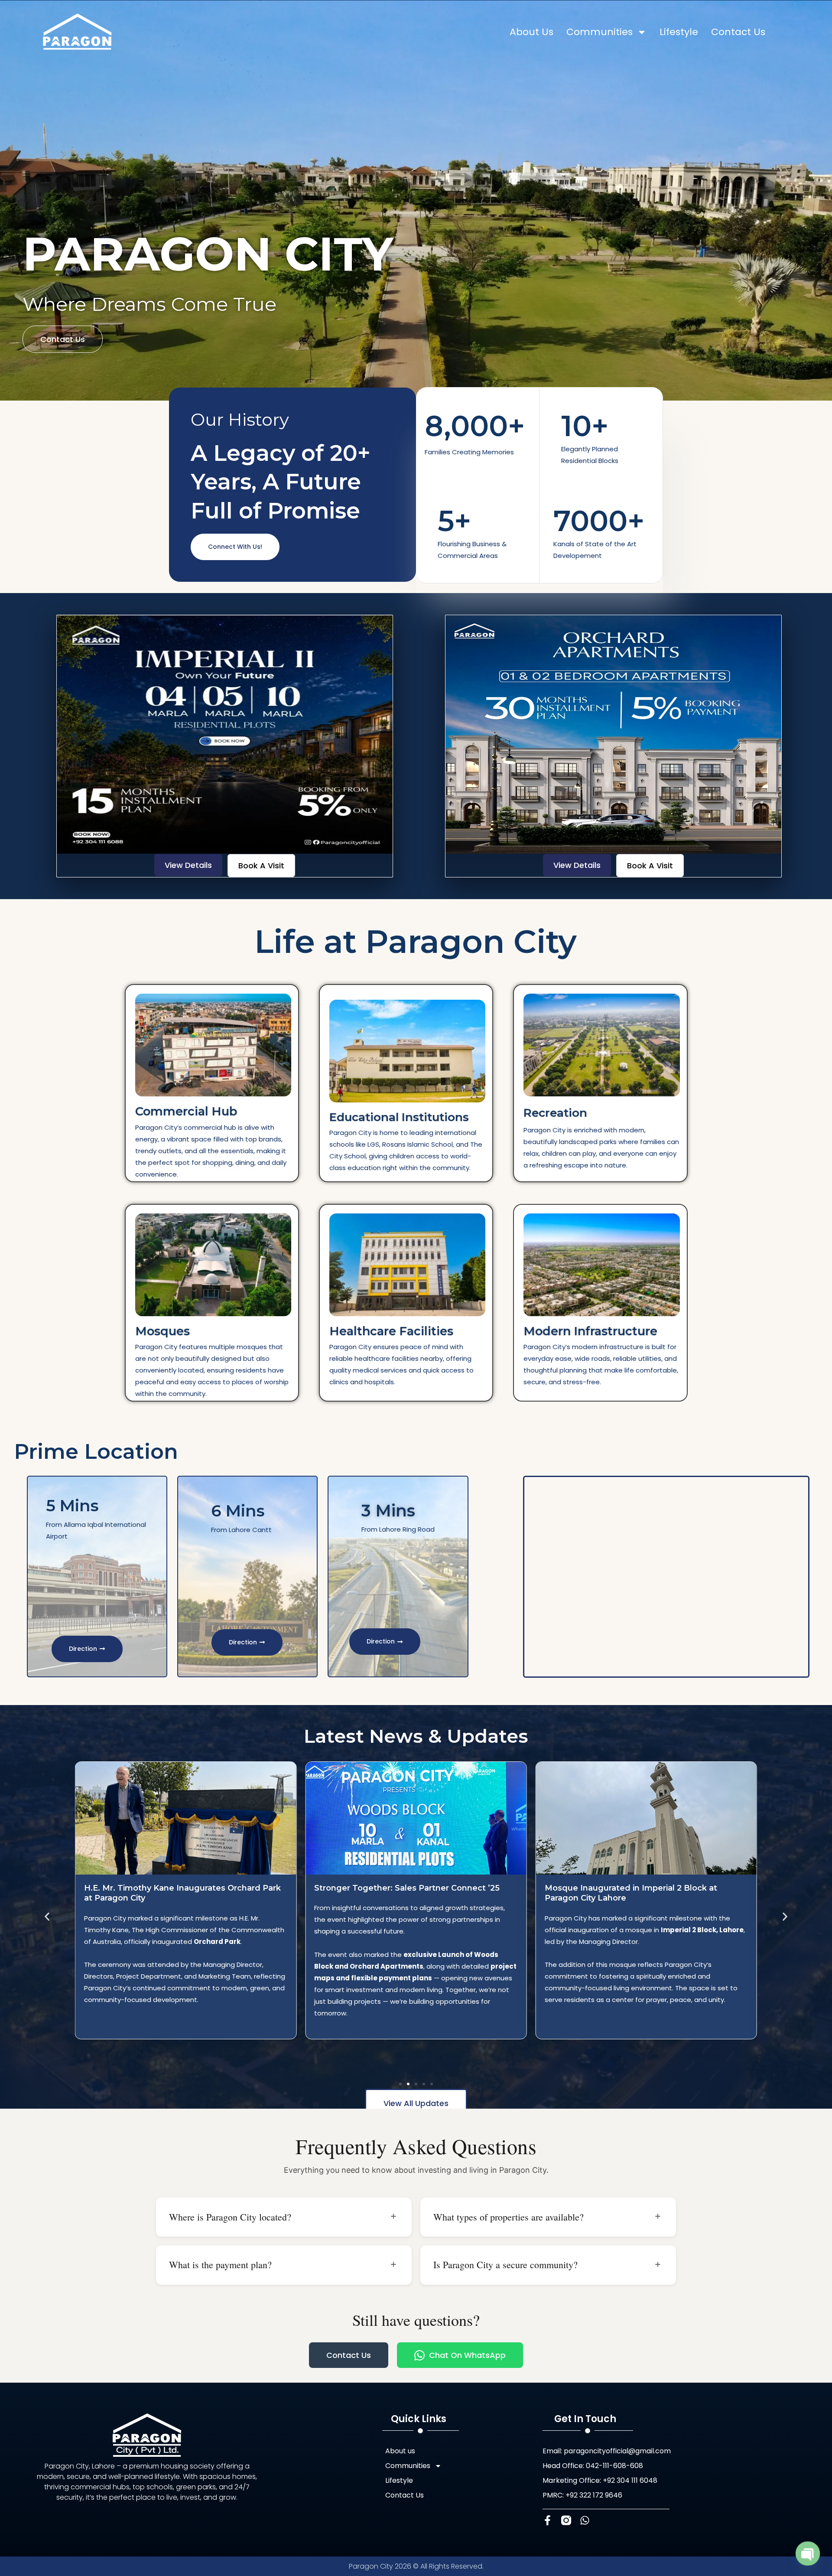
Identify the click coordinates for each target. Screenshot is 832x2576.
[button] (47, 1917)
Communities (600, 32)
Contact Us (738, 32)
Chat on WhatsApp (467, 2355)
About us (531, 32)
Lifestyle (679, 32)
